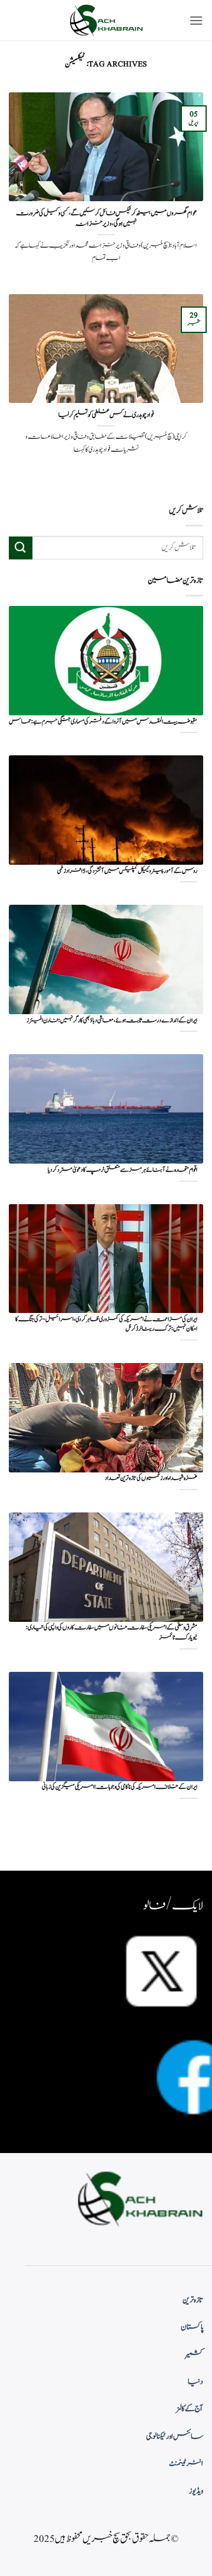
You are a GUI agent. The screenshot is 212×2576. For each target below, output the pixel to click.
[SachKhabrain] (106, 20)
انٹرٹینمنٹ (186, 2464)
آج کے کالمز (190, 2409)
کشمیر (194, 2355)
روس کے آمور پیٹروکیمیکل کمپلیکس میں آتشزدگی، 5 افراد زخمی (127, 872)
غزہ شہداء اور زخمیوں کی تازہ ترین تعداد (151, 1479)
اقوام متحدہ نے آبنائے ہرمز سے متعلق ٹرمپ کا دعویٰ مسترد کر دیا (122, 1170)
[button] (196, 20)
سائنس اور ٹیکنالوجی (175, 2437)
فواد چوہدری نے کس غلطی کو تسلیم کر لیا (106, 415)
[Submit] (21, 548)
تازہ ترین (193, 2300)
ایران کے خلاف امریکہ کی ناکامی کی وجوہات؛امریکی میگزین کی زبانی (120, 1787)
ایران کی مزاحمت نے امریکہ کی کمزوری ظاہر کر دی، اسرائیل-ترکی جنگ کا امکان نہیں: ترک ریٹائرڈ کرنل (106, 1324)
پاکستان (192, 2327)
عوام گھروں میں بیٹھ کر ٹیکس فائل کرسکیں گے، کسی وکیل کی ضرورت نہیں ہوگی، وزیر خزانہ (106, 219)
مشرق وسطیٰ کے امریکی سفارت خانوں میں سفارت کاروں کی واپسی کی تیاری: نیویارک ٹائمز (112, 1633)
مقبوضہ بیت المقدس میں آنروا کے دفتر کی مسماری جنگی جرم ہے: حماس (103, 722)
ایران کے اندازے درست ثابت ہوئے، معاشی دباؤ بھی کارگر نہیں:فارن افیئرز (112, 1021)
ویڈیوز (196, 2491)
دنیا (196, 2382)
